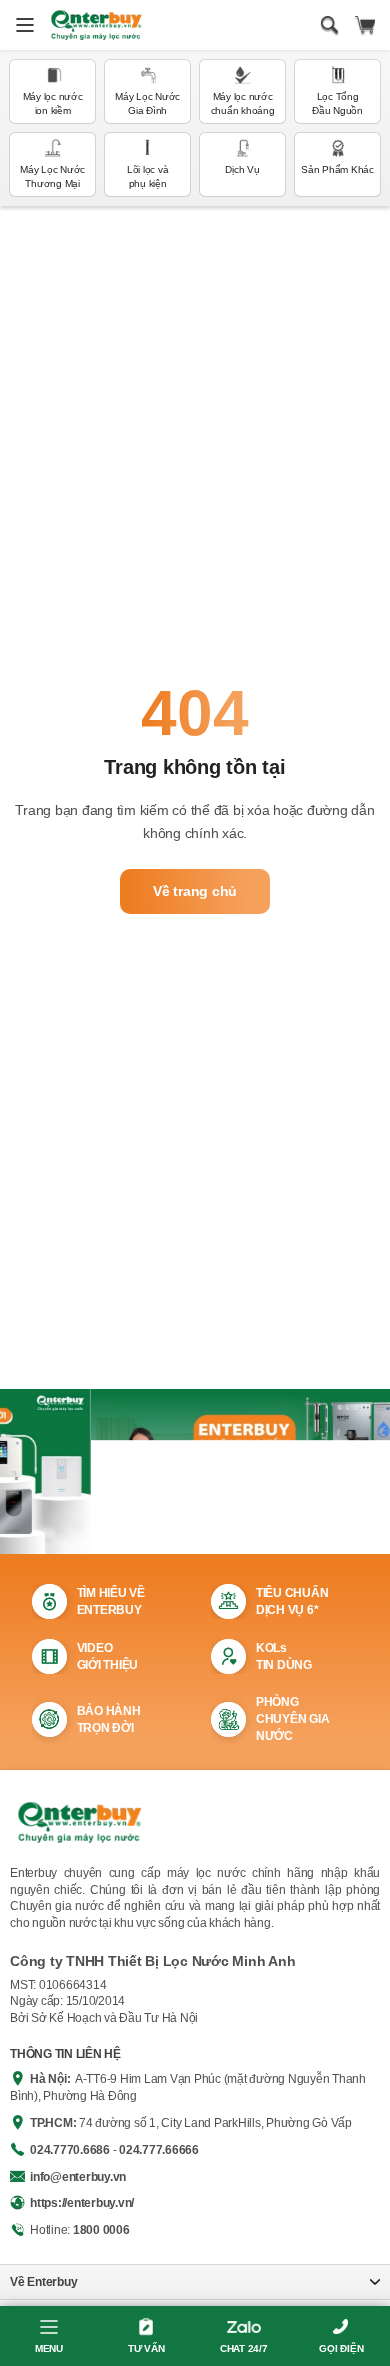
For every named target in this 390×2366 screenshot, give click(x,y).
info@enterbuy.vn (78, 2177)
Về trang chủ (195, 891)
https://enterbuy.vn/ (82, 2203)
